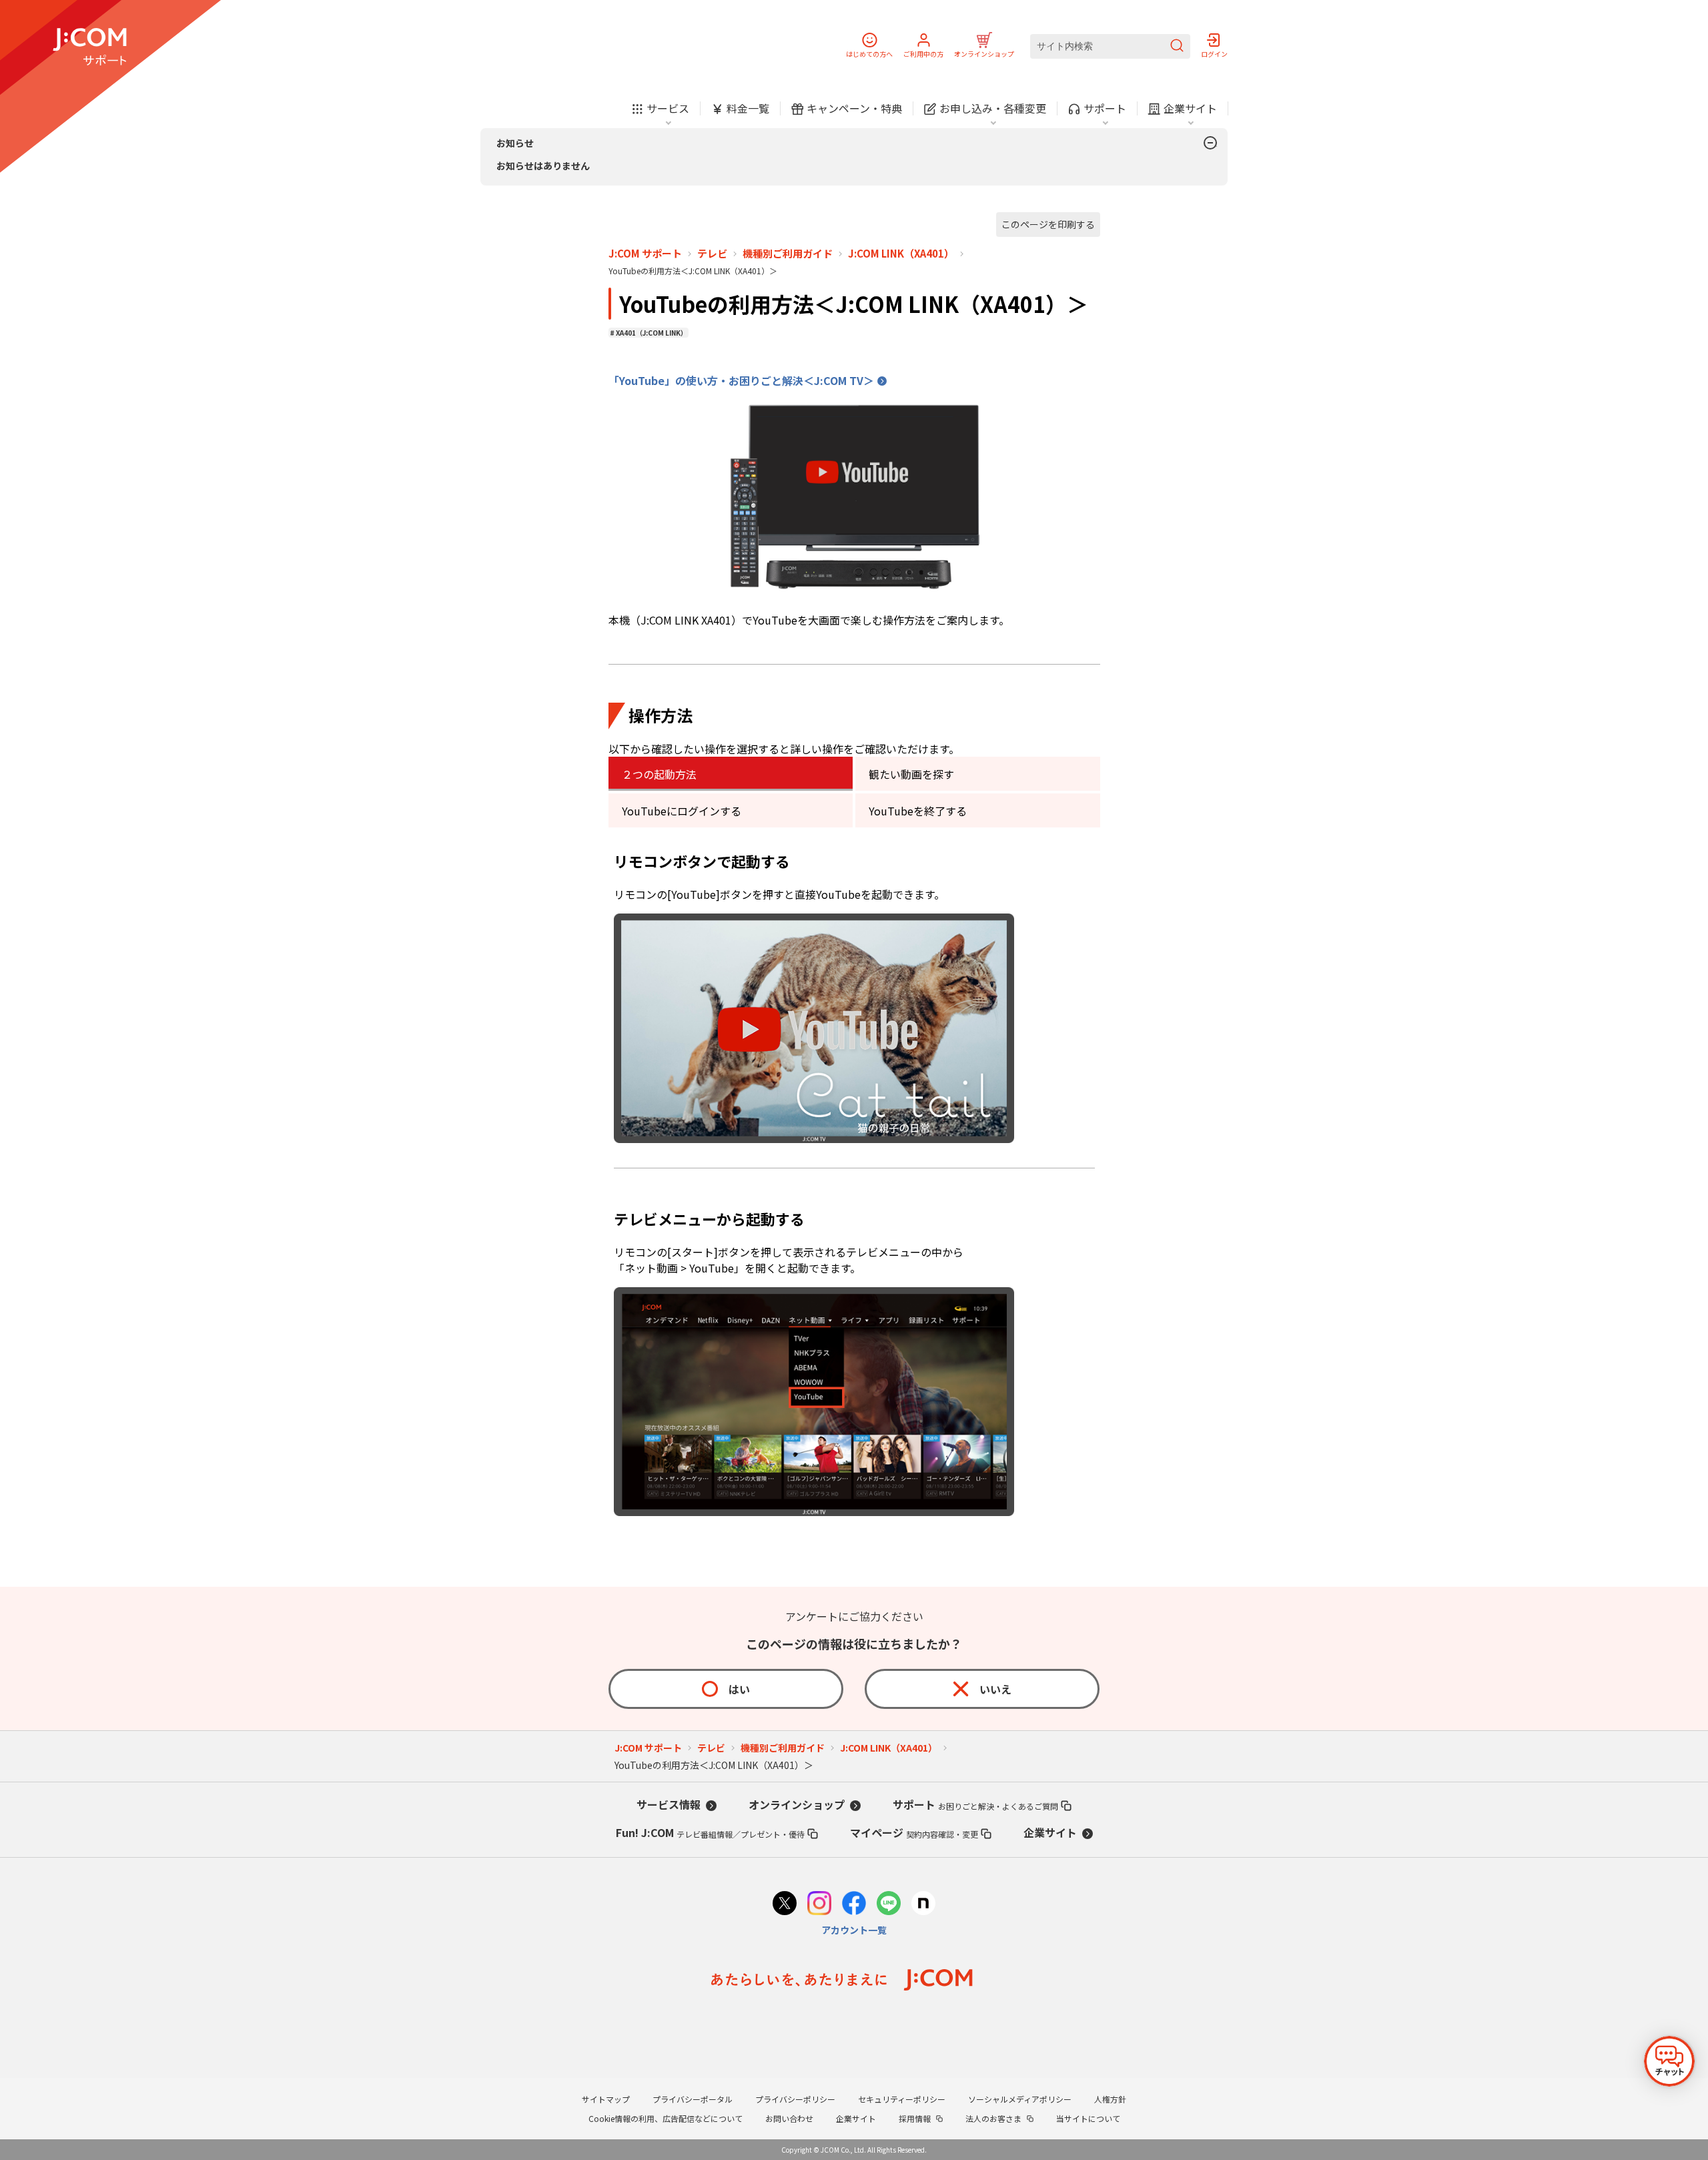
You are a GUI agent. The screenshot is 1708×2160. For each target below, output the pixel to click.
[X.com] (785, 1905)
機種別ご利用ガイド (788, 254)
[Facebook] (854, 1905)
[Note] (923, 1905)
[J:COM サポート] (90, 47)
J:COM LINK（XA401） (901, 254)
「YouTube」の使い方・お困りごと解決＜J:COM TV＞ (741, 380)
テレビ (712, 254)
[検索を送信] (1177, 46)
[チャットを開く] (1669, 2061)
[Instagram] (819, 1905)
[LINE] (889, 1905)
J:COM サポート (645, 254)
